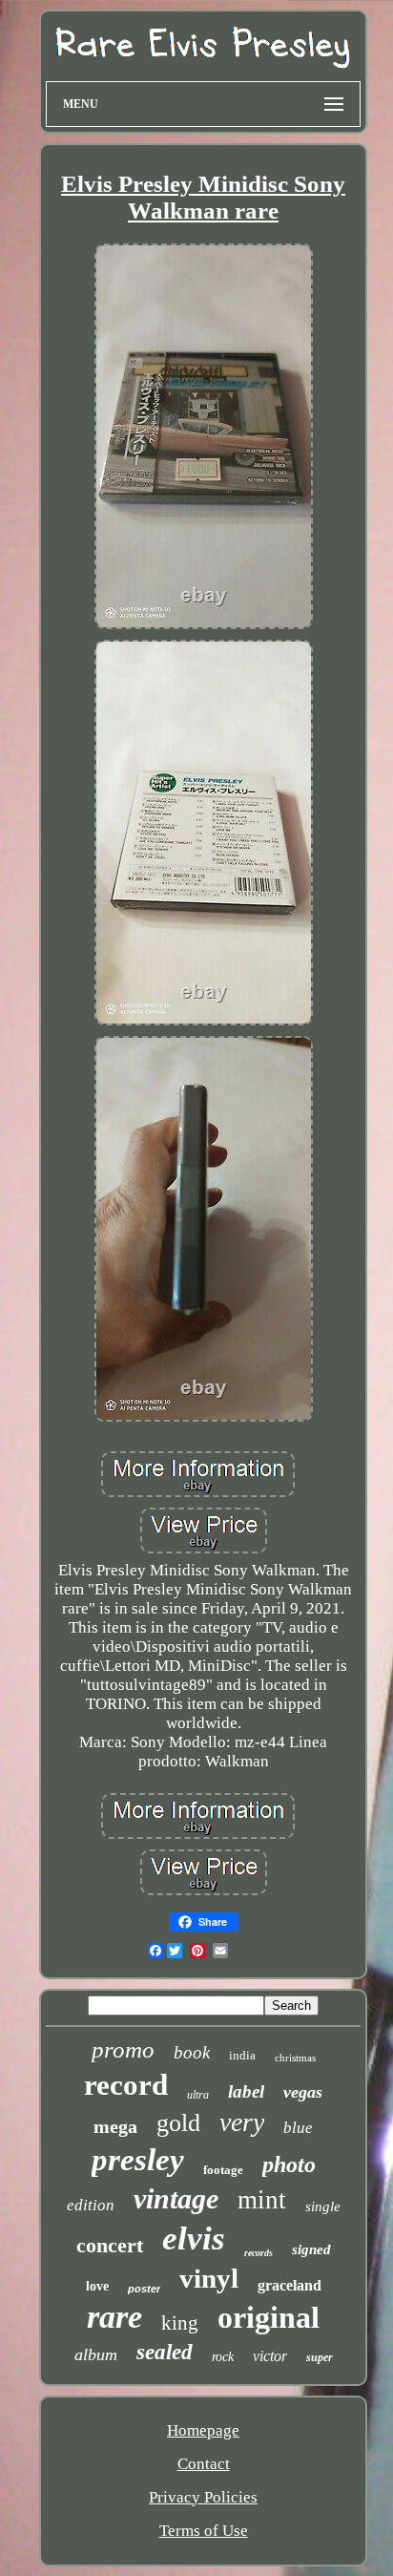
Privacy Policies (203, 2497)
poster (144, 2289)
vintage (176, 2198)
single (323, 2206)
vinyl (209, 2278)
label (246, 2091)
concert (110, 2245)
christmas (295, 2058)
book (192, 2052)
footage (223, 2170)
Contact (204, 2464)
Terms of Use (204, 2531)
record (126, 2085)
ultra (198, 2095)
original (269, 2317)
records (259, 2253)
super (320, 2357)
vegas (303, 2092)
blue (298, 2128)
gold (178, 2123)
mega (115, 2126)
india (242, 2055)
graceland (290, 2285)
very (242, 2122)
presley (138, 2160)
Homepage (203, 2430)
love (97, 2286)
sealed (165, 2352)
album (96, 2354)
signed (311, 2249)
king (180, 2323)
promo (123, 2049)
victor (270, 2356)
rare (114, 2317)
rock (223, 2357)
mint (262, 2200)
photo (289, 2164)
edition (91, 2205)
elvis (194, 2238)
